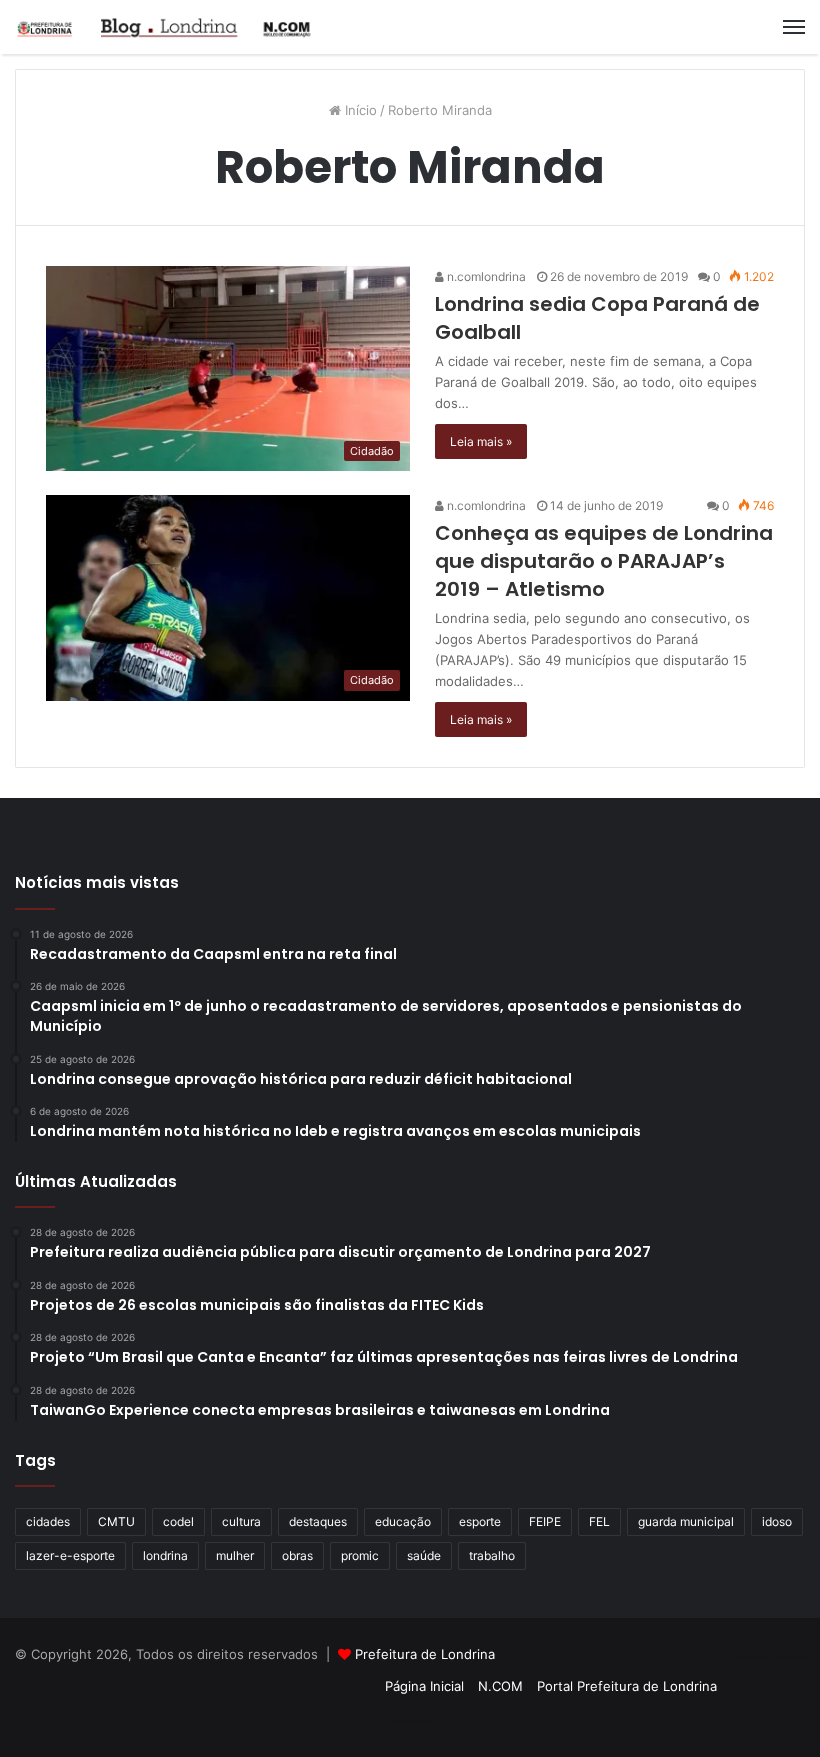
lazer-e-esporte (70, 1555)
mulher (235, 1555)
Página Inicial (424, 1686)
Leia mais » (481, 441)
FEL (599, 1521)
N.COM (500, 1686)
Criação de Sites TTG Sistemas (768, 1657)
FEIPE (545, 1521)
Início (359, 110)
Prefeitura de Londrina (425, 1654)
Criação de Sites (410, 1721)
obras (297, 1555)
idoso (777, 1521)
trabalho (492, 1555)
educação (403, 1521)
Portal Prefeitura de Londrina (627, 1686)
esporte (480, 1521)
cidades (48, 1521)
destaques (318, 1521)
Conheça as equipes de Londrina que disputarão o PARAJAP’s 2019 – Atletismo (604, 561)
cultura (241, 1521)
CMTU (116, 1521)
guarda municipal (686, 1521)
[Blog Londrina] (165, 27)
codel (178, 1521)
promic (360, 1555)
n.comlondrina (485, 276)
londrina (165, 1555)
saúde (424, 1555)
